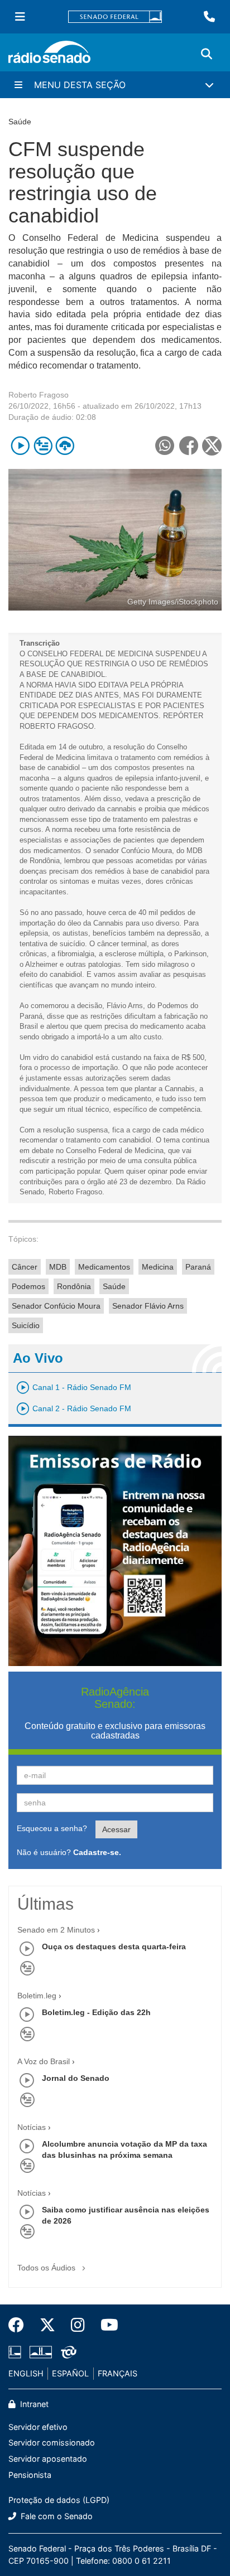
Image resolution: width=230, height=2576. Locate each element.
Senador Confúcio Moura (56, 1306)
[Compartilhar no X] (212, 446)
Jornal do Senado (76, 2078)
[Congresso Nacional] (41, 2352)
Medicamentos (104, 1267)
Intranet (33, 2404)
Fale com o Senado (56, 2516)
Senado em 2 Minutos (56, 1930)
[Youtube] (106, 2325)
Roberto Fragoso (39, 395)
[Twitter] (47, 2325)
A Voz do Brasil (44, 2061)
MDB (58, 1267)
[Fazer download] (65, 446)
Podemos (28, 1286)
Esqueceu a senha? (52, 1828)
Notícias (32, 2127)
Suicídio (26, 1325)
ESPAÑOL (70, 2373)
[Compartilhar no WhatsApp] (164, 446)
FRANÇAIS (118, 2373)
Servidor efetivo (38, 2427)
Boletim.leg (37, 1996)
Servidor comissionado (52, 2442)
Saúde (114, 1286)
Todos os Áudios (47, 2268)
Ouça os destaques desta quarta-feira (114, 1946)
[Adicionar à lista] (43, 446)
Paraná (198, 1267)
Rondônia (74, 1286)
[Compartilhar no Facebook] (188, 446)
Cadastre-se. (97, 1852)
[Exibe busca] (207, 54)
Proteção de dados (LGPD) (59, 2500)
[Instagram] (78, 2325)
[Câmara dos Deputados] (17, 2352)
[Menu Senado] (20, 17)
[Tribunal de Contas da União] (67, 2352)
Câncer (25, 1267)
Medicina (158, 1267)
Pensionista (30, 2475)
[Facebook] (20, 2325)
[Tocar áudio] (20, 446)
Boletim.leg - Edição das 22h (96, 2012)
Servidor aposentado (48, 2459)
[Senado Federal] (115, 17)
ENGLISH (26, 2373)
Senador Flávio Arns (148, 1306)
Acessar (116, 1829)
